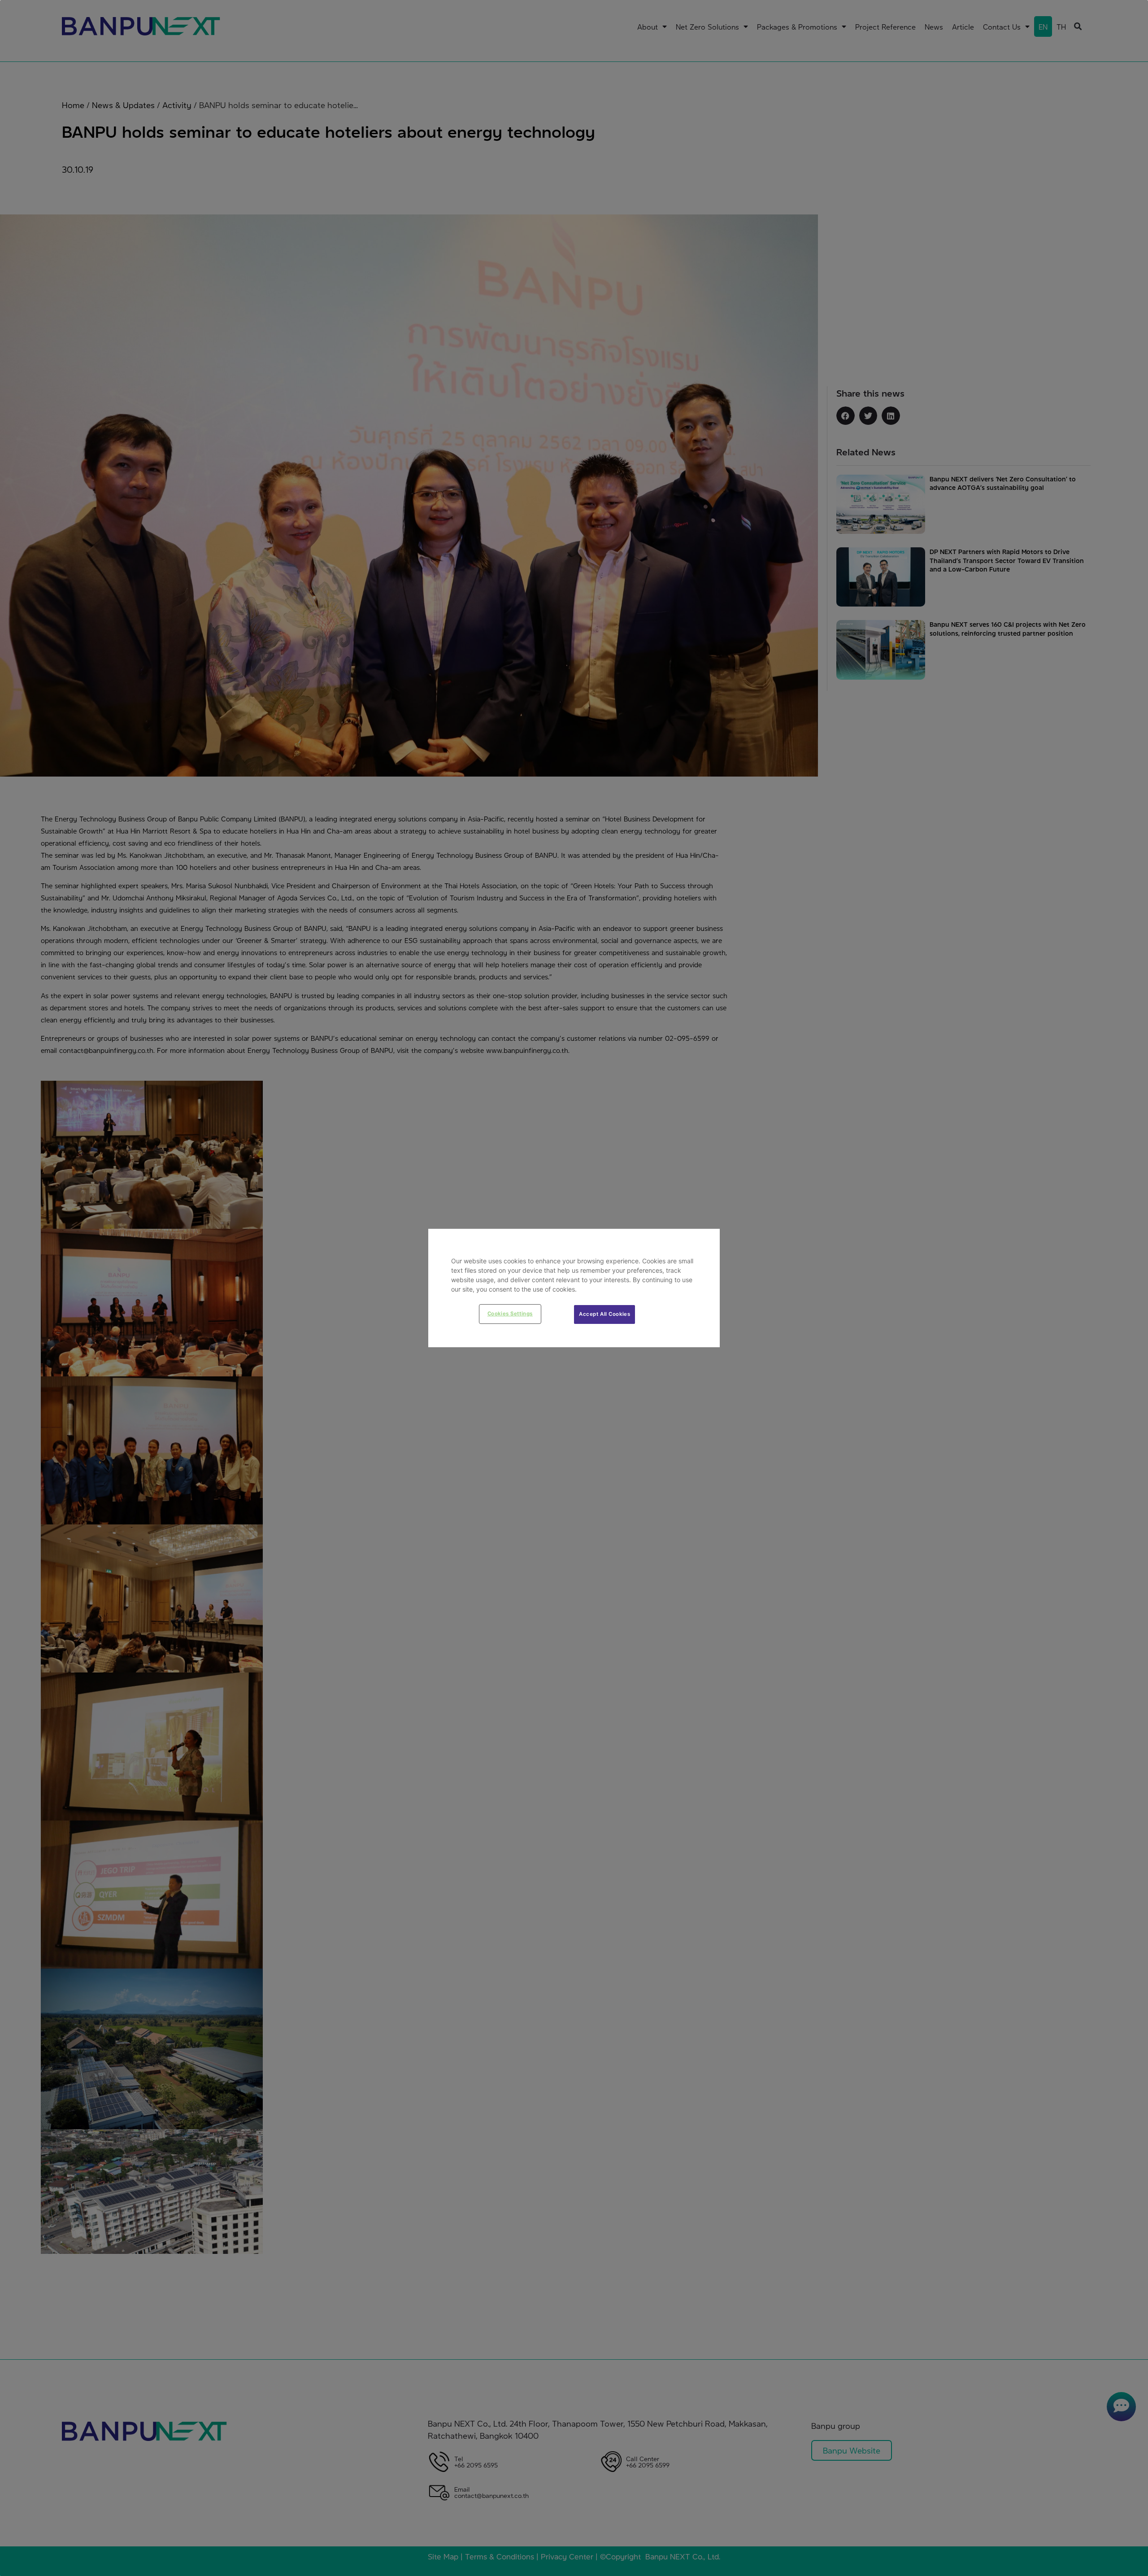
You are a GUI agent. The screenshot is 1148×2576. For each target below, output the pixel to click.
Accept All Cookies (604, 1314)
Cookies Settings (510, 1314)
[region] (574, 1288)
